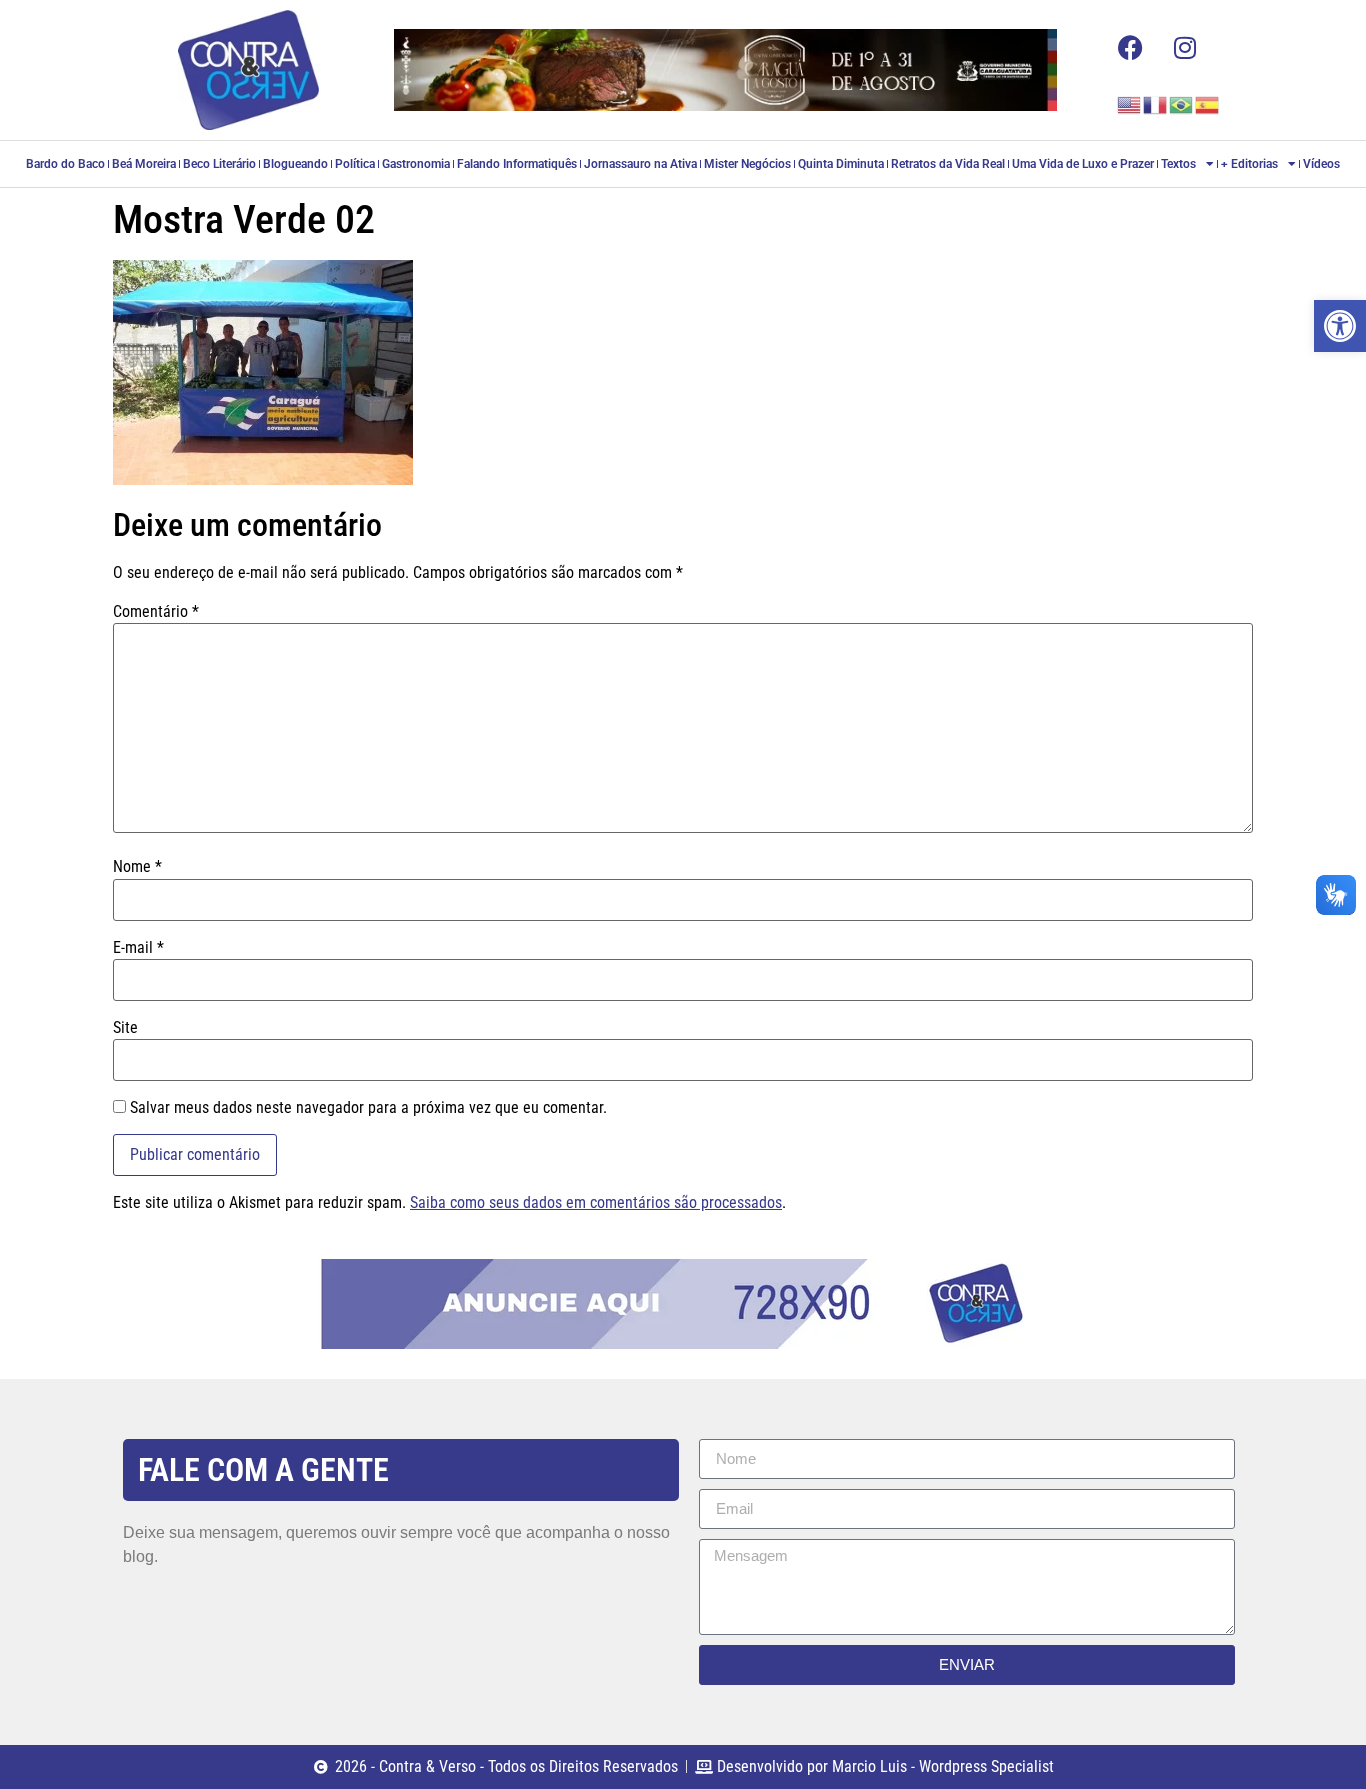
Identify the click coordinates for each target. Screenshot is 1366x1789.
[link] (1340, 326)
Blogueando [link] (295, 164)
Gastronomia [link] (416, 164)
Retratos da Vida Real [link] (948, 164)
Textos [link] (1178, 164)
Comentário (156, 612)
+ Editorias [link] (1249, 164)
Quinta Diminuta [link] (841, 164)
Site (125, 1028)
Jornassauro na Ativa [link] (640, 164)
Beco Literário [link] (219, 164)
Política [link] (355, 164)
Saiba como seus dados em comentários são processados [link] (596, 1202)
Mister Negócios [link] (747, 164)
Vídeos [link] (1321, 164)
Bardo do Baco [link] (65, 164)
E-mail (138, 948)
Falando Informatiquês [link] (517, 164)
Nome (137, 867)
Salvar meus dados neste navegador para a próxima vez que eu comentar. (368, 1108)
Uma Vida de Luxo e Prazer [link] (1083, 164)
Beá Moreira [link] (144, 164)
